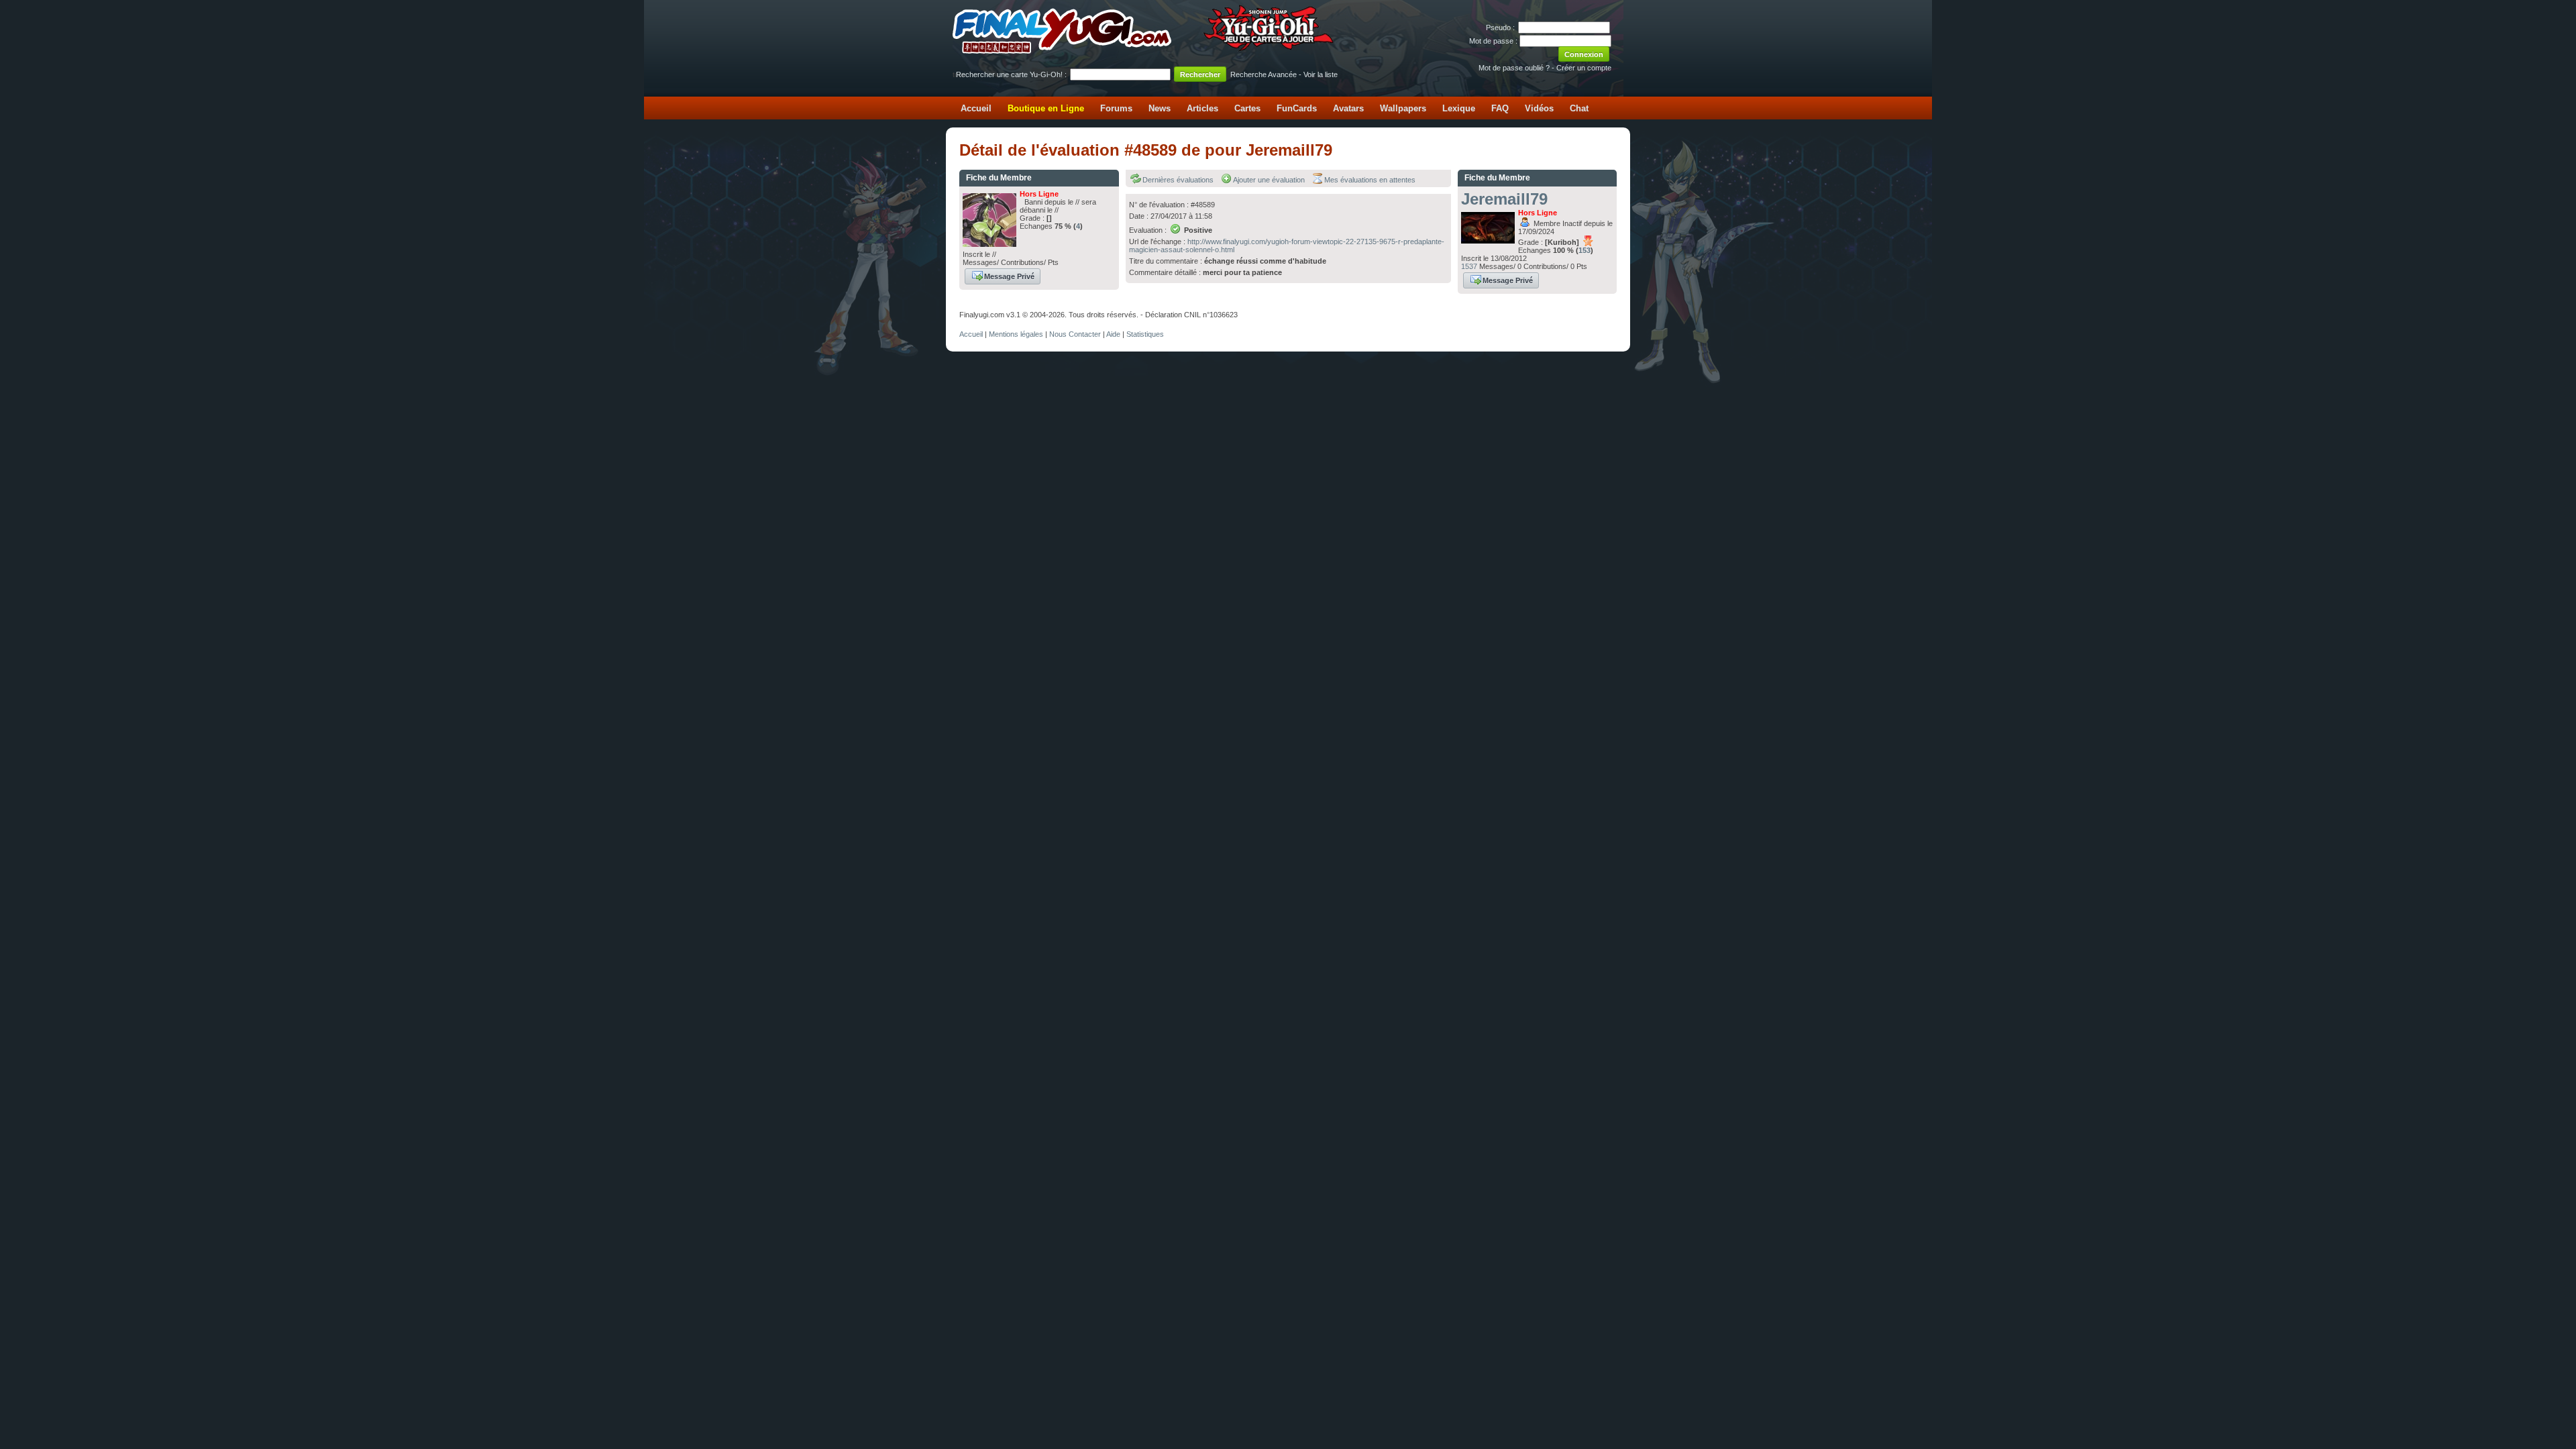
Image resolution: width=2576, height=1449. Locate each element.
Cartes (1247, 108)
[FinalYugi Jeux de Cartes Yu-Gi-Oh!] (1144, 51)
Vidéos (1539, 108)
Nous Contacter (1075, 334)
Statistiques (1145, 334)
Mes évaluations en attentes (1370, 180)
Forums (1116, 108)
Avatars (1348, 108)
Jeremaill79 (1504, 199)
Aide (1113, 334)
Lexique (1459, 108)
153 (1585, 250)
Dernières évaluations (1178, 180)
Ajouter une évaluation (1269, 180)
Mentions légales (1016, 334)
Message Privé (1009, 276)
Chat (1579, 108)
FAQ (1500, 108)
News (1160, 108)
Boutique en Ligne (1046, 108)
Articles (1202, 108)
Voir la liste (1321, 74)
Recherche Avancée (1264, 74)
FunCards (1297, 108)
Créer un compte (1584, 68)
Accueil (976, 108)
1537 (1469, 266)
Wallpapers (1403, 108)
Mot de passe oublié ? (1514, 68)
